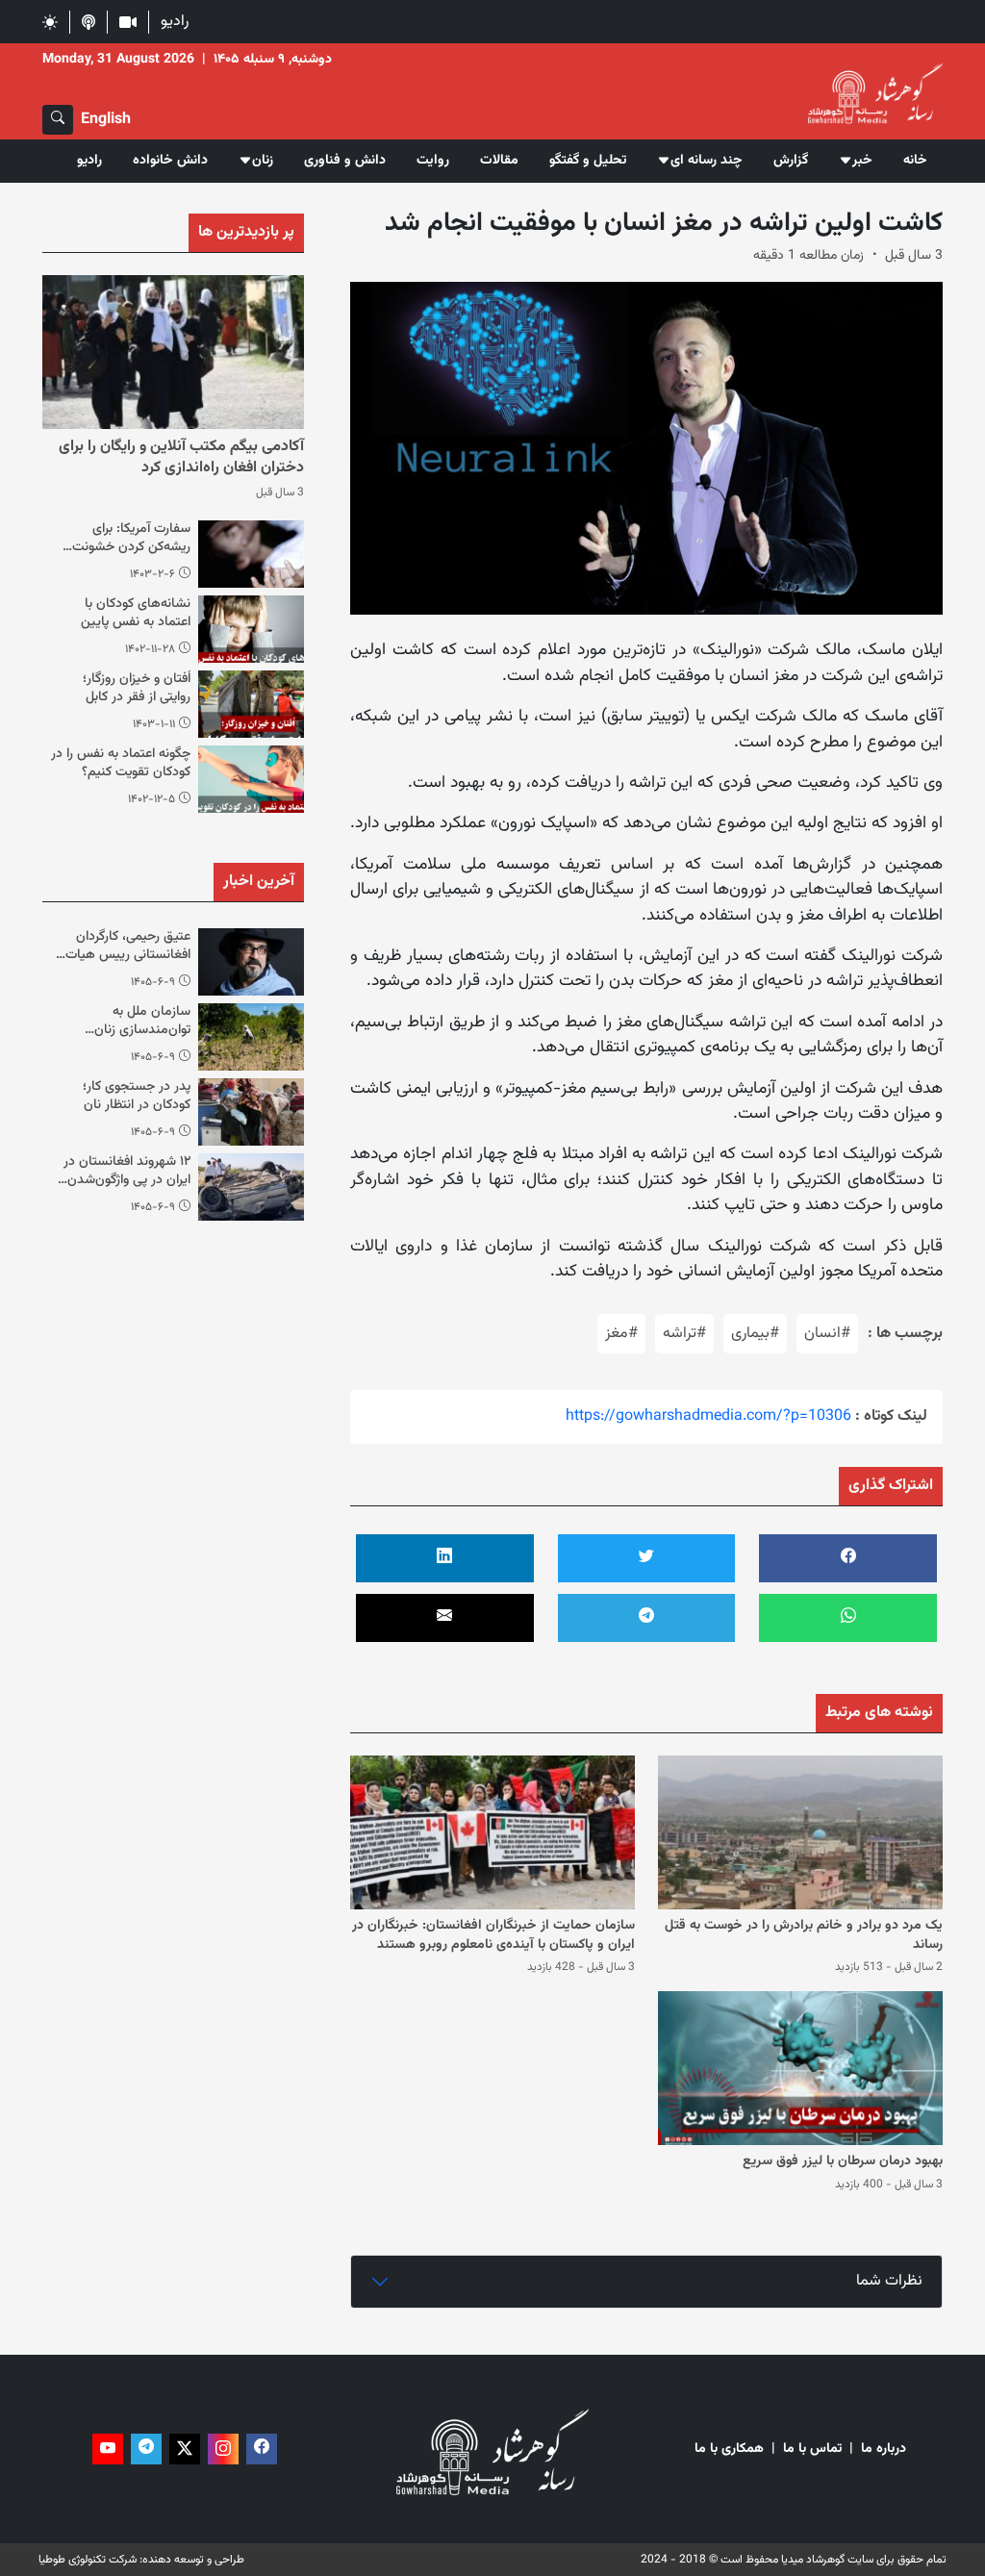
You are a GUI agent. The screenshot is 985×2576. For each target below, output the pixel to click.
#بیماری (755, 1334)
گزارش (791, 161)
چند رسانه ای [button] (707, 161)
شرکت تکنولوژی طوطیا (88, 2560)
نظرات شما (889, 2281)
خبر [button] (862, 161)
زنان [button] (263, 161)
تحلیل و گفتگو (588, 161)
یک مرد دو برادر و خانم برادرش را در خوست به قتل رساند (804, 1935)
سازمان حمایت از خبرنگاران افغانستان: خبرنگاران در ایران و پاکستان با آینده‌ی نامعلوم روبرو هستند (493, 1935)
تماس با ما (812, 2450)
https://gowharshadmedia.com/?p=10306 (708, 1416)
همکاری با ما (729, 2450)
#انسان (827, 1334)
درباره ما (884, 2450)
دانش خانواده (170, 161)
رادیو (175, 22)
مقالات (499, 161)
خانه (915, 161)
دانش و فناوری (345, 161)
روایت (433, 161)
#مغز (621, 1334)
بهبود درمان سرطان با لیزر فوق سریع (843, 2161)
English (106, 120)
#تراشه (684, 1334)
